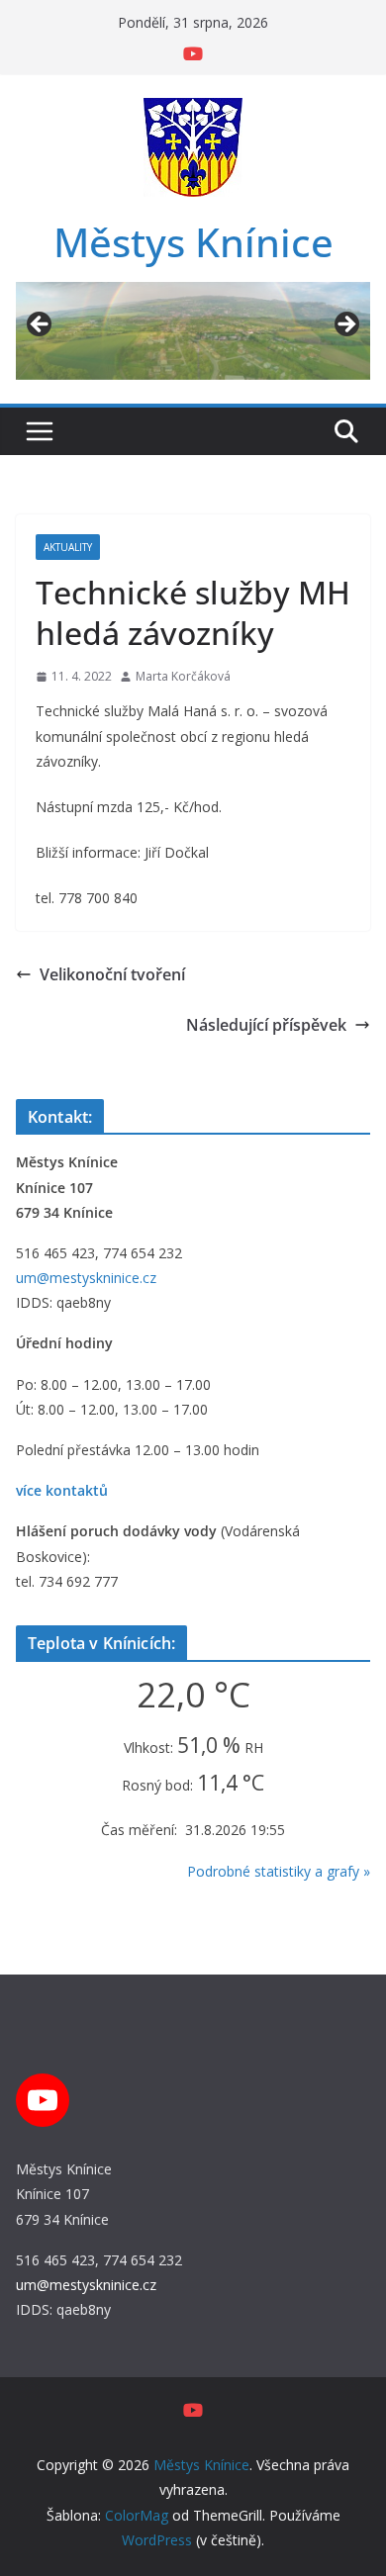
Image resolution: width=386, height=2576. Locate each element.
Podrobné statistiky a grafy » (279, 1871)
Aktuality (68, 547)
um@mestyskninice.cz (86, 1278)
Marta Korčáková (183, 676)
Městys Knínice (193, 242)
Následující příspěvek (266, 1025)
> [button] (345, 325)
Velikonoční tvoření (112, 974)
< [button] (41, 325)
